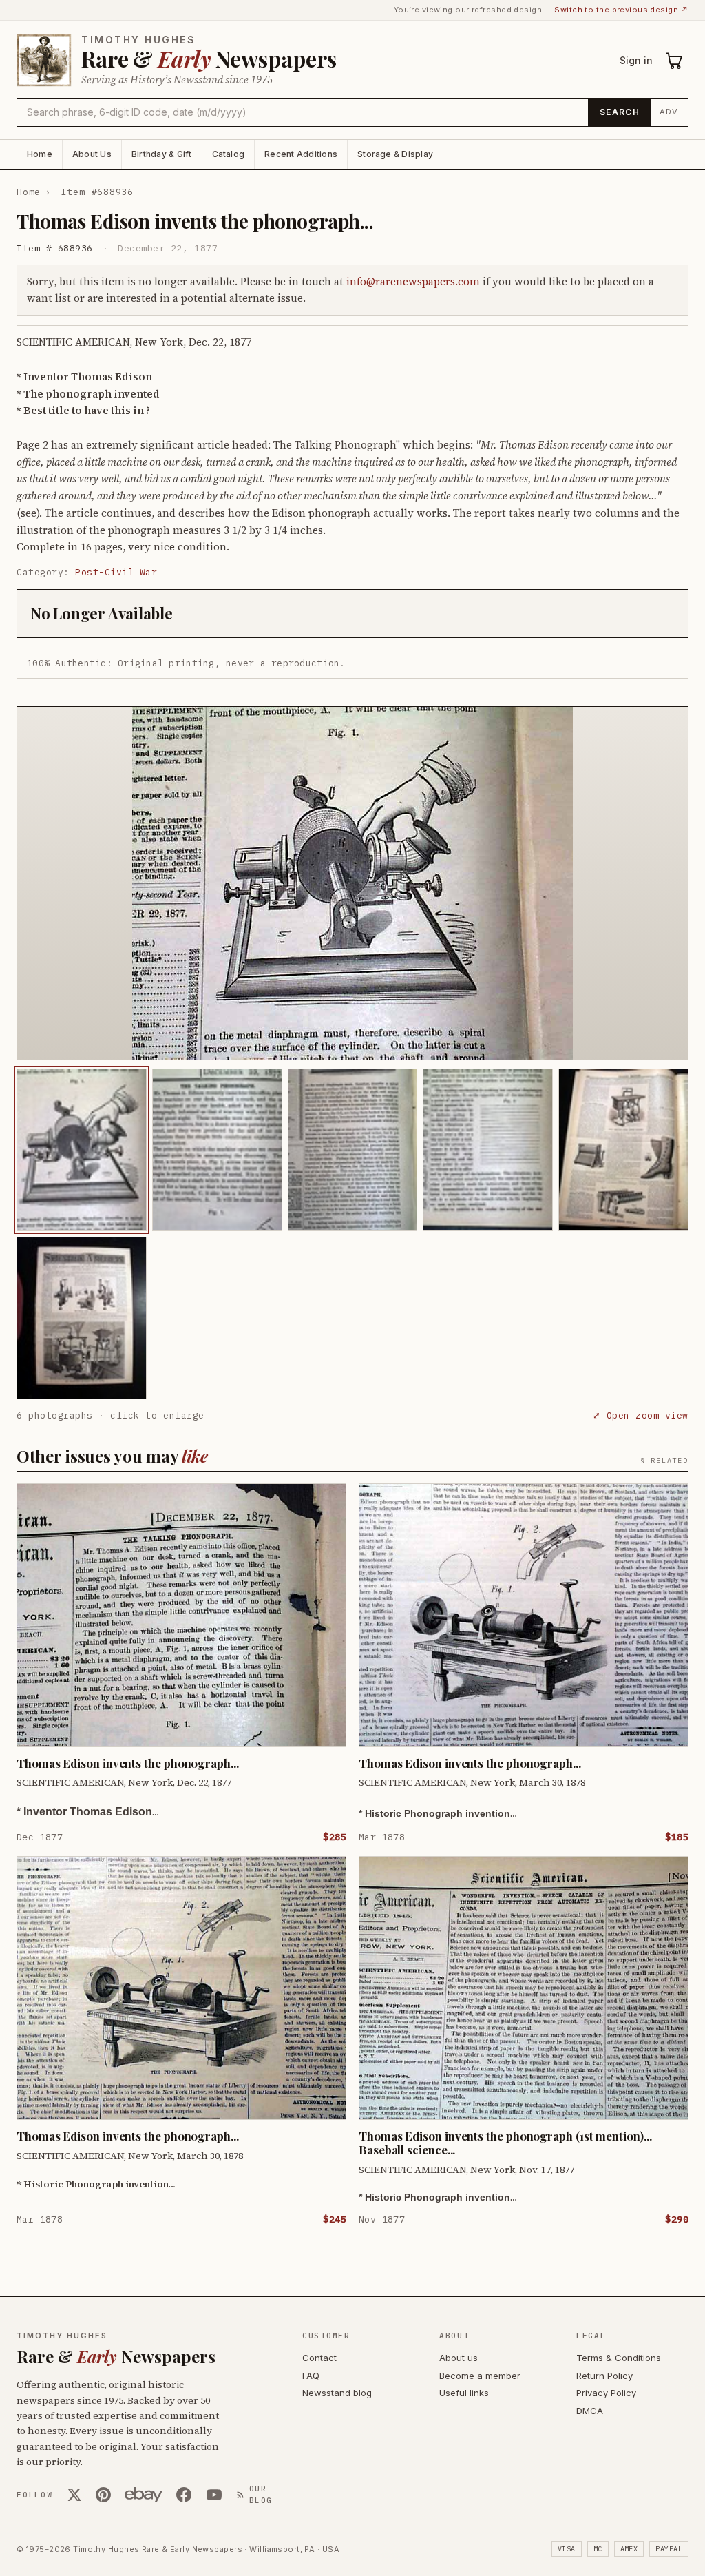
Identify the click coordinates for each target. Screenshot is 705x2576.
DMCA (590, 2411)
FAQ (311, 2376)
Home (40, 154)
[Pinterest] (103, 2495)
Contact (319, 2358)
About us (459, 2358)
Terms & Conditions (619, 2358)
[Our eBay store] (144, 2495)
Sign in (636, 60)
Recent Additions (301, 154)
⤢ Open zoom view (641, 1415)
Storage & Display (395, 154)
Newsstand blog (337, 2393)
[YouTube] (214, 2495)
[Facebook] (184, 2495)
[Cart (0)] (675, 61)
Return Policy (604, 2376)
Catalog (229, 154)
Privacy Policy (606, 2393)
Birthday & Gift (162, 154)
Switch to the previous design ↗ (621, 10)
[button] (352, 883)
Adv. (670, 112)
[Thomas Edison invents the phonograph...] (82, 1150)
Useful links (464, 2393)
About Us (92, 154)
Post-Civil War (116, 572)
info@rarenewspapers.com (413, 281)
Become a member (480, 2376)
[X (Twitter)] (74, 2495)
